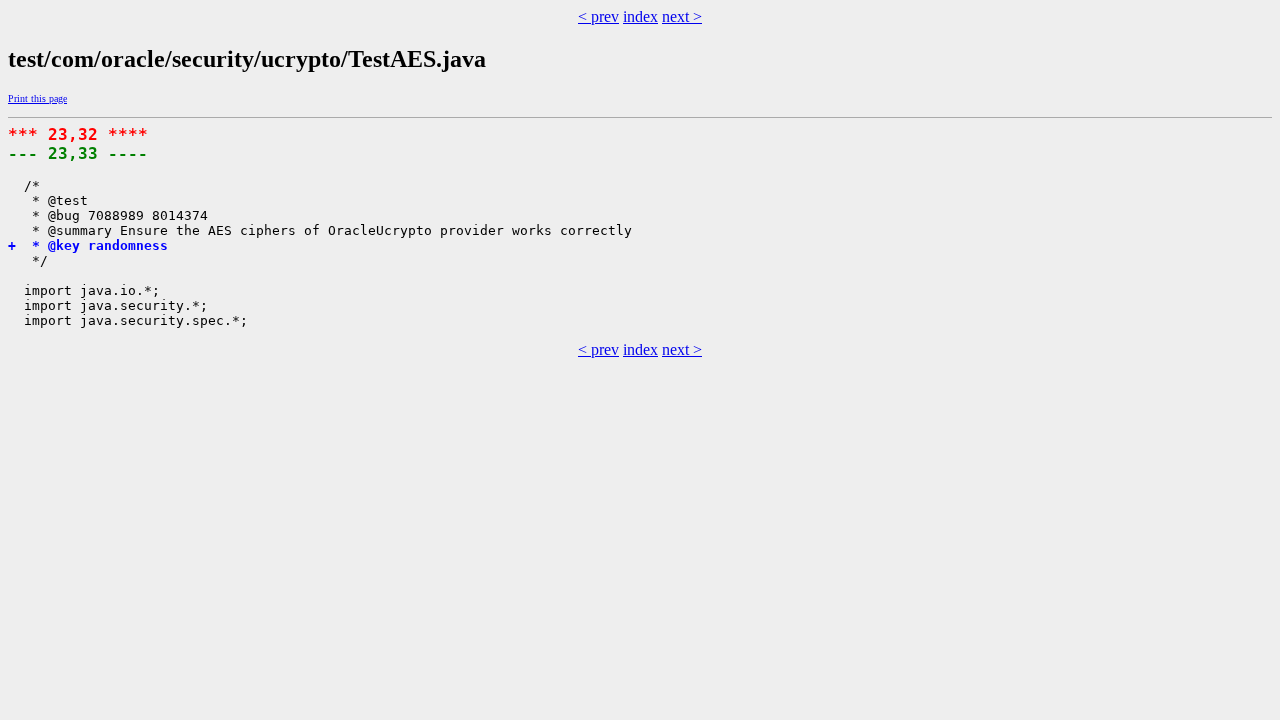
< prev (598, 16)
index (640, 16)
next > (682, 16)
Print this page (37, 98)
